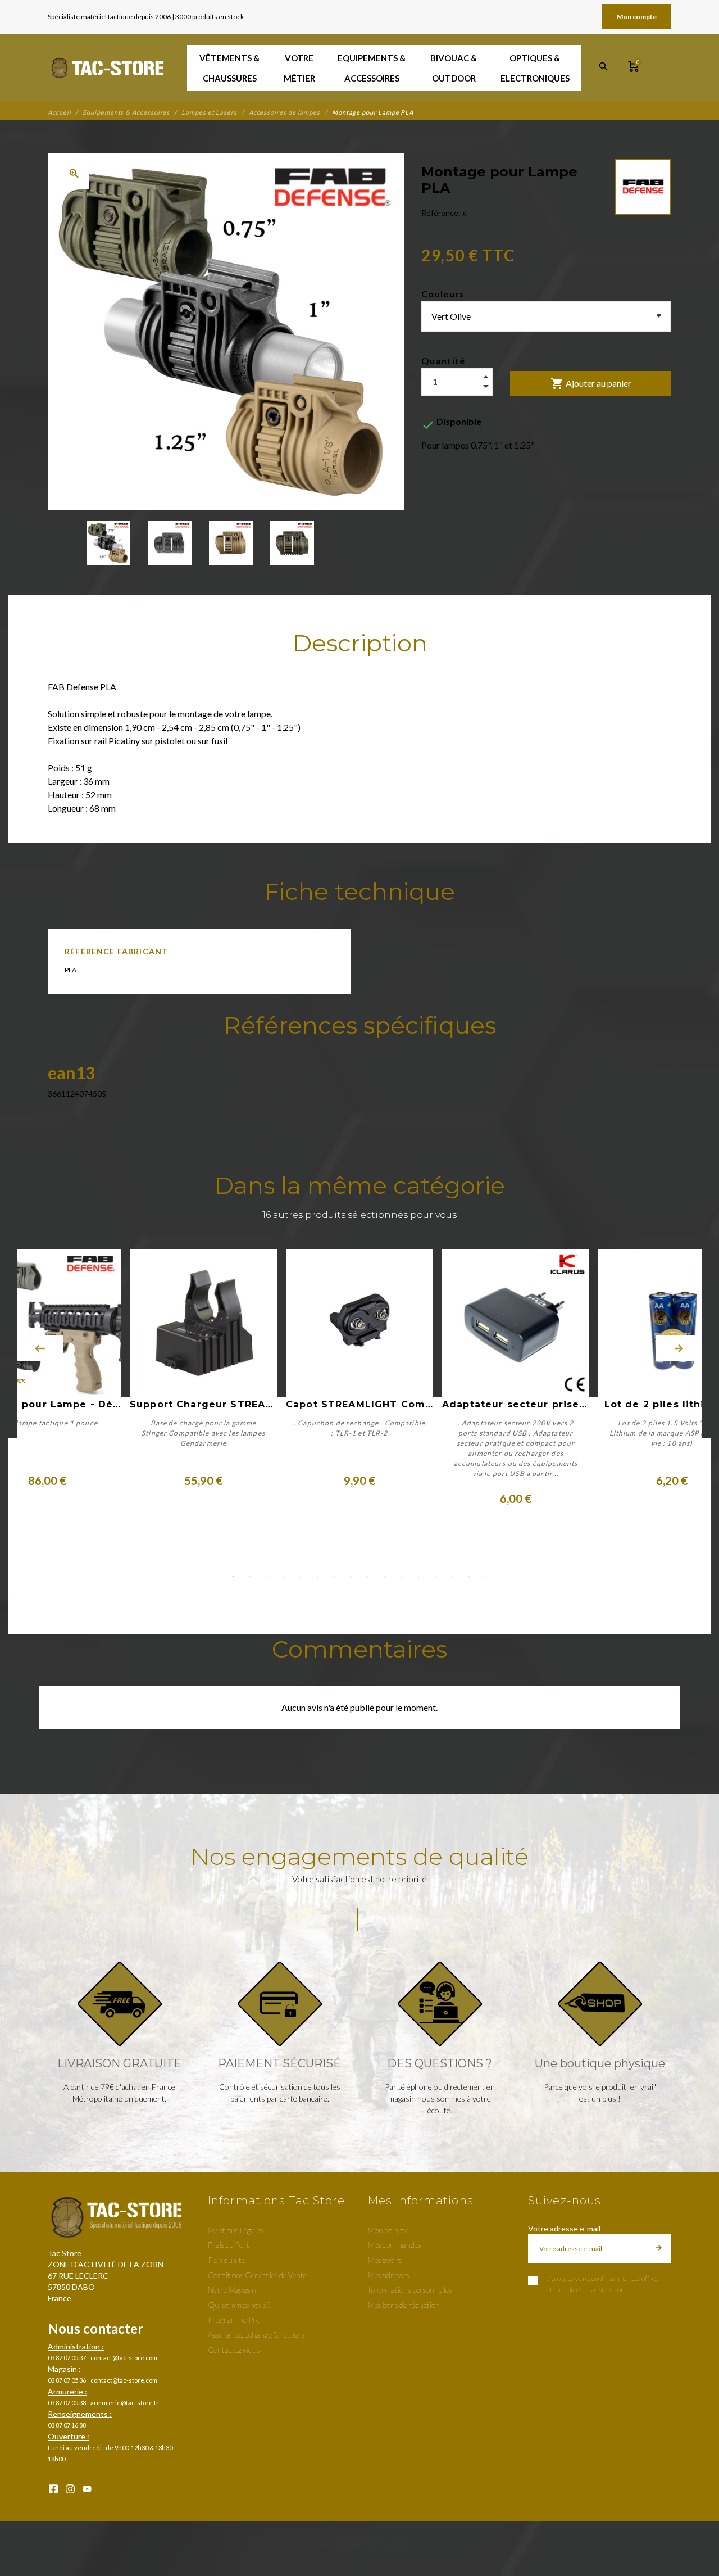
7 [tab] (334, 1576)
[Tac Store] (109, 68)
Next (679, 1348)
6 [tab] (317, 1576)
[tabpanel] (359, 1378)
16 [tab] (486, 1576)
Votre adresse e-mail (564, 2228)
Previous (40, 1348)
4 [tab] (284, 1576)
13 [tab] (435, 1576)
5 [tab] (301, 1576)
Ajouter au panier (591, 383)
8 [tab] (351, 1576)
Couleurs (443, 294)
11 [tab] (402, 1576)
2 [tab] (250, 1576)
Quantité (443, 361)
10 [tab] (385, 1576)
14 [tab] (452, 1576)
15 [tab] (469, 1576)
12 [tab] (418, 1576)
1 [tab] (233, 1576)
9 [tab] (368, 1576)
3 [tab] (267, 1576)
